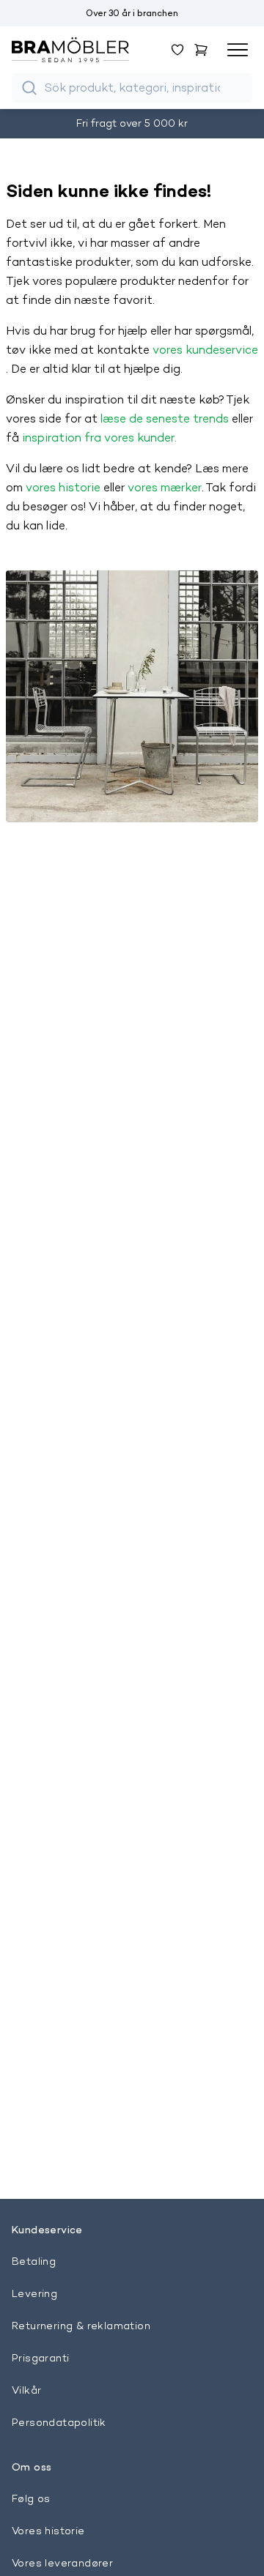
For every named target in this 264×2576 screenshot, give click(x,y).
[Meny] (238, 50)
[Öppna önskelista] (177, 50)
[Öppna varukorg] (201, 50)
